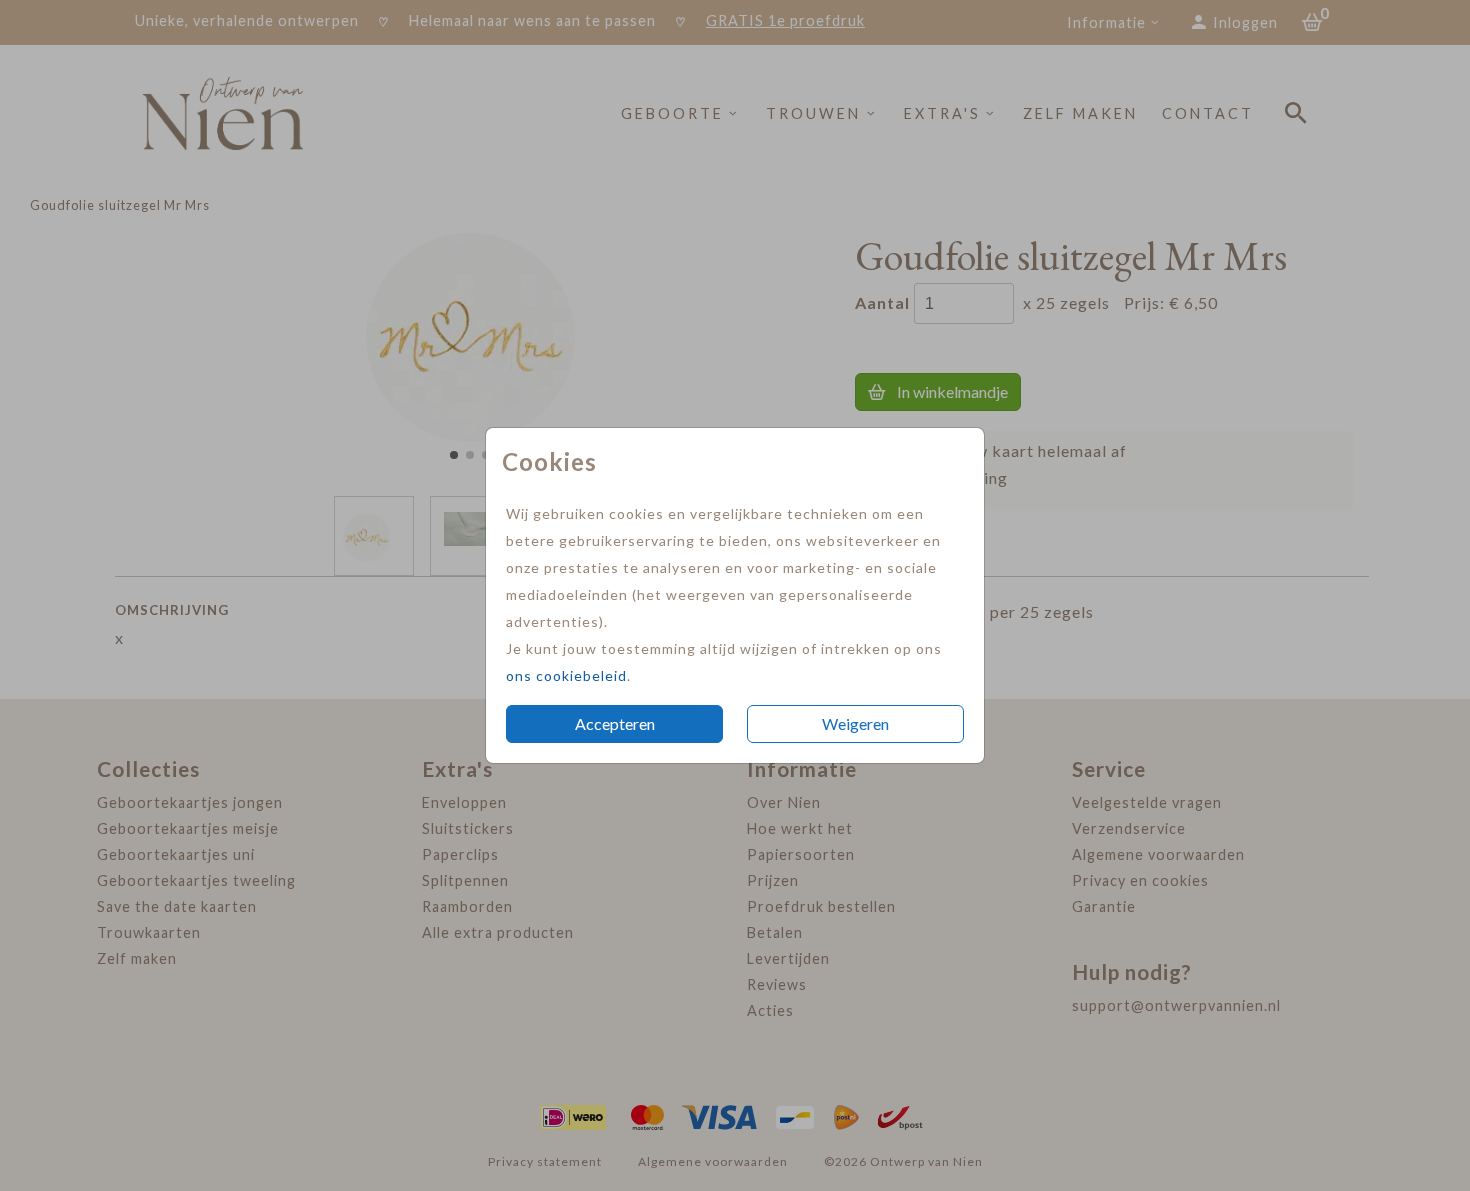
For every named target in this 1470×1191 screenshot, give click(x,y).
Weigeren (855, 723)
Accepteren (615, 723)
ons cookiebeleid (566, 675)
